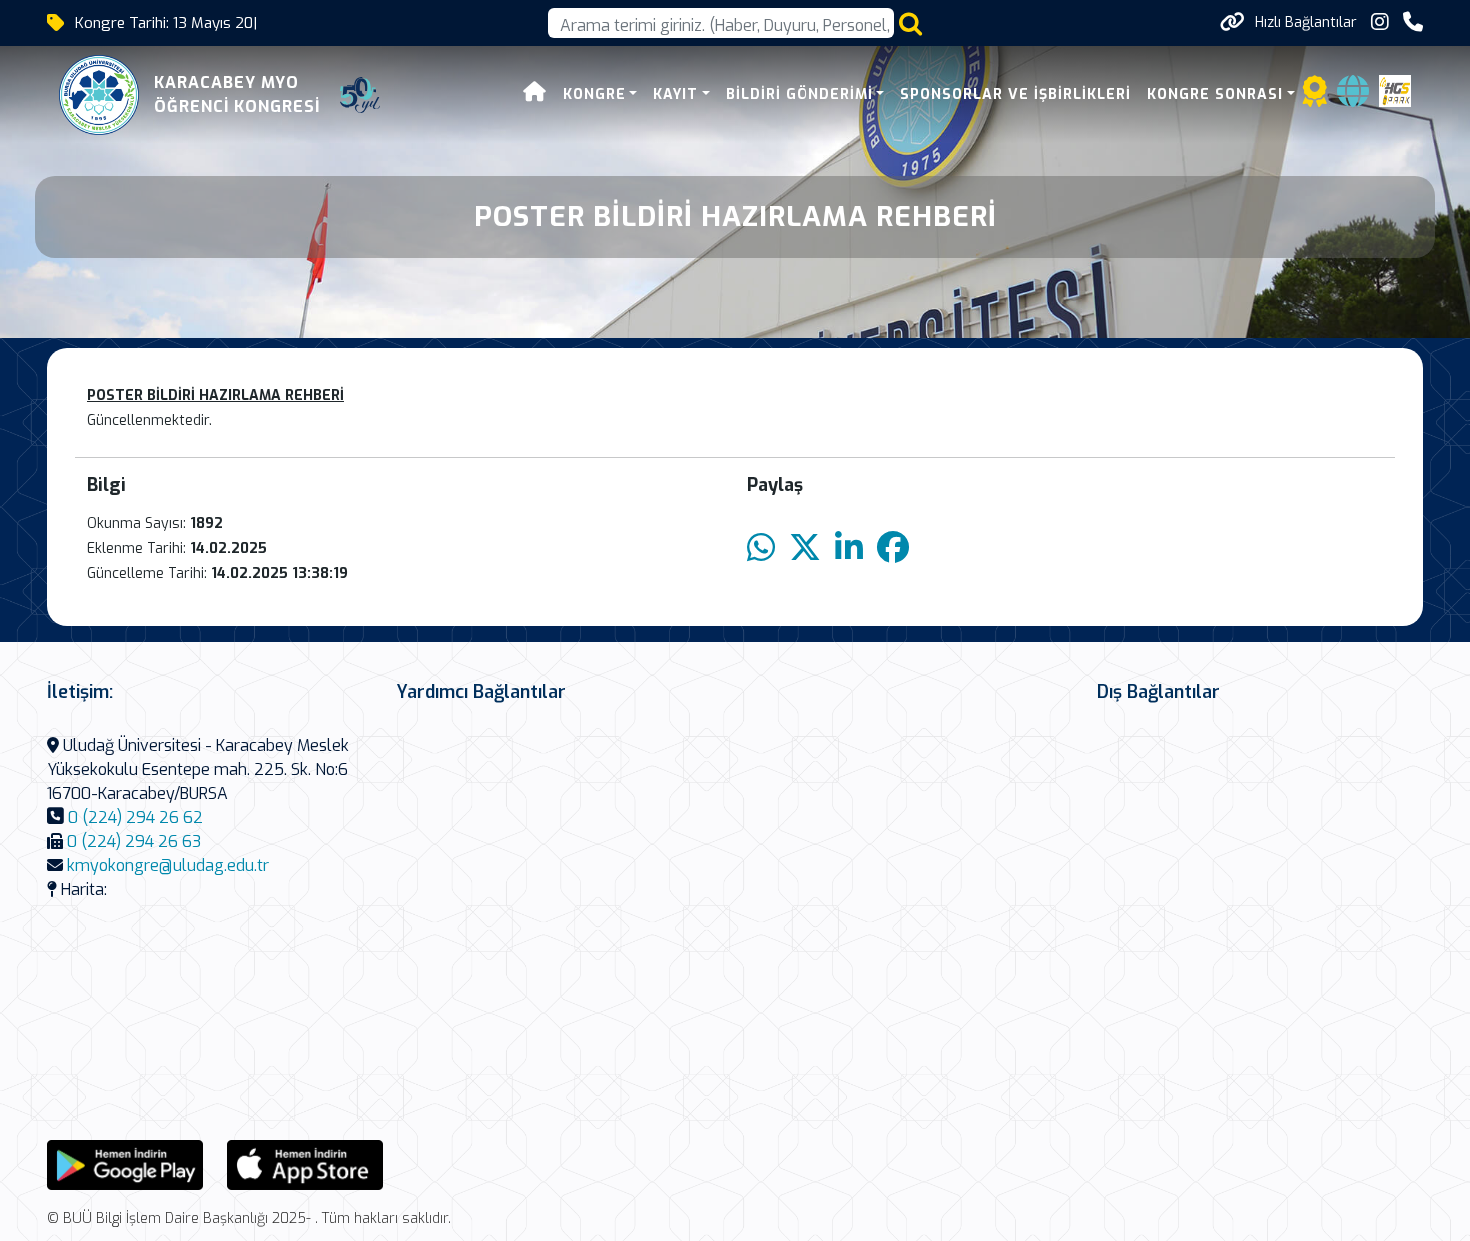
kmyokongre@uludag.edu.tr (168, 865)
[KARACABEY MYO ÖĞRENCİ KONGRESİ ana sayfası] (99, 95)
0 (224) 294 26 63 (134, 841)
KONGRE (594, 94)
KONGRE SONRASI (1215, 94)
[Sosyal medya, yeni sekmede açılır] (1380, 22)
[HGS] (1395, 89)
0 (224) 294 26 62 (135, 817)
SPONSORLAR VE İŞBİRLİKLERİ (1015, 94)
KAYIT (675, 94)
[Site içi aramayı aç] (910, 23)
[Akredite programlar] (1315, 97)
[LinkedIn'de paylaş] (849, 548)
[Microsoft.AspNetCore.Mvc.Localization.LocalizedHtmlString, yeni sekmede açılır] (125, 1163)
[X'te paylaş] (805, 548)
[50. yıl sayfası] (360, 95)
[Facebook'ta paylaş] (893, 548)
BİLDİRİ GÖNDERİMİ (799, 94)
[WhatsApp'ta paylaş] (761, 548)
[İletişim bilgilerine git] (1413, 22)
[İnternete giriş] (1353, 97)
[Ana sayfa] (535, 94)
